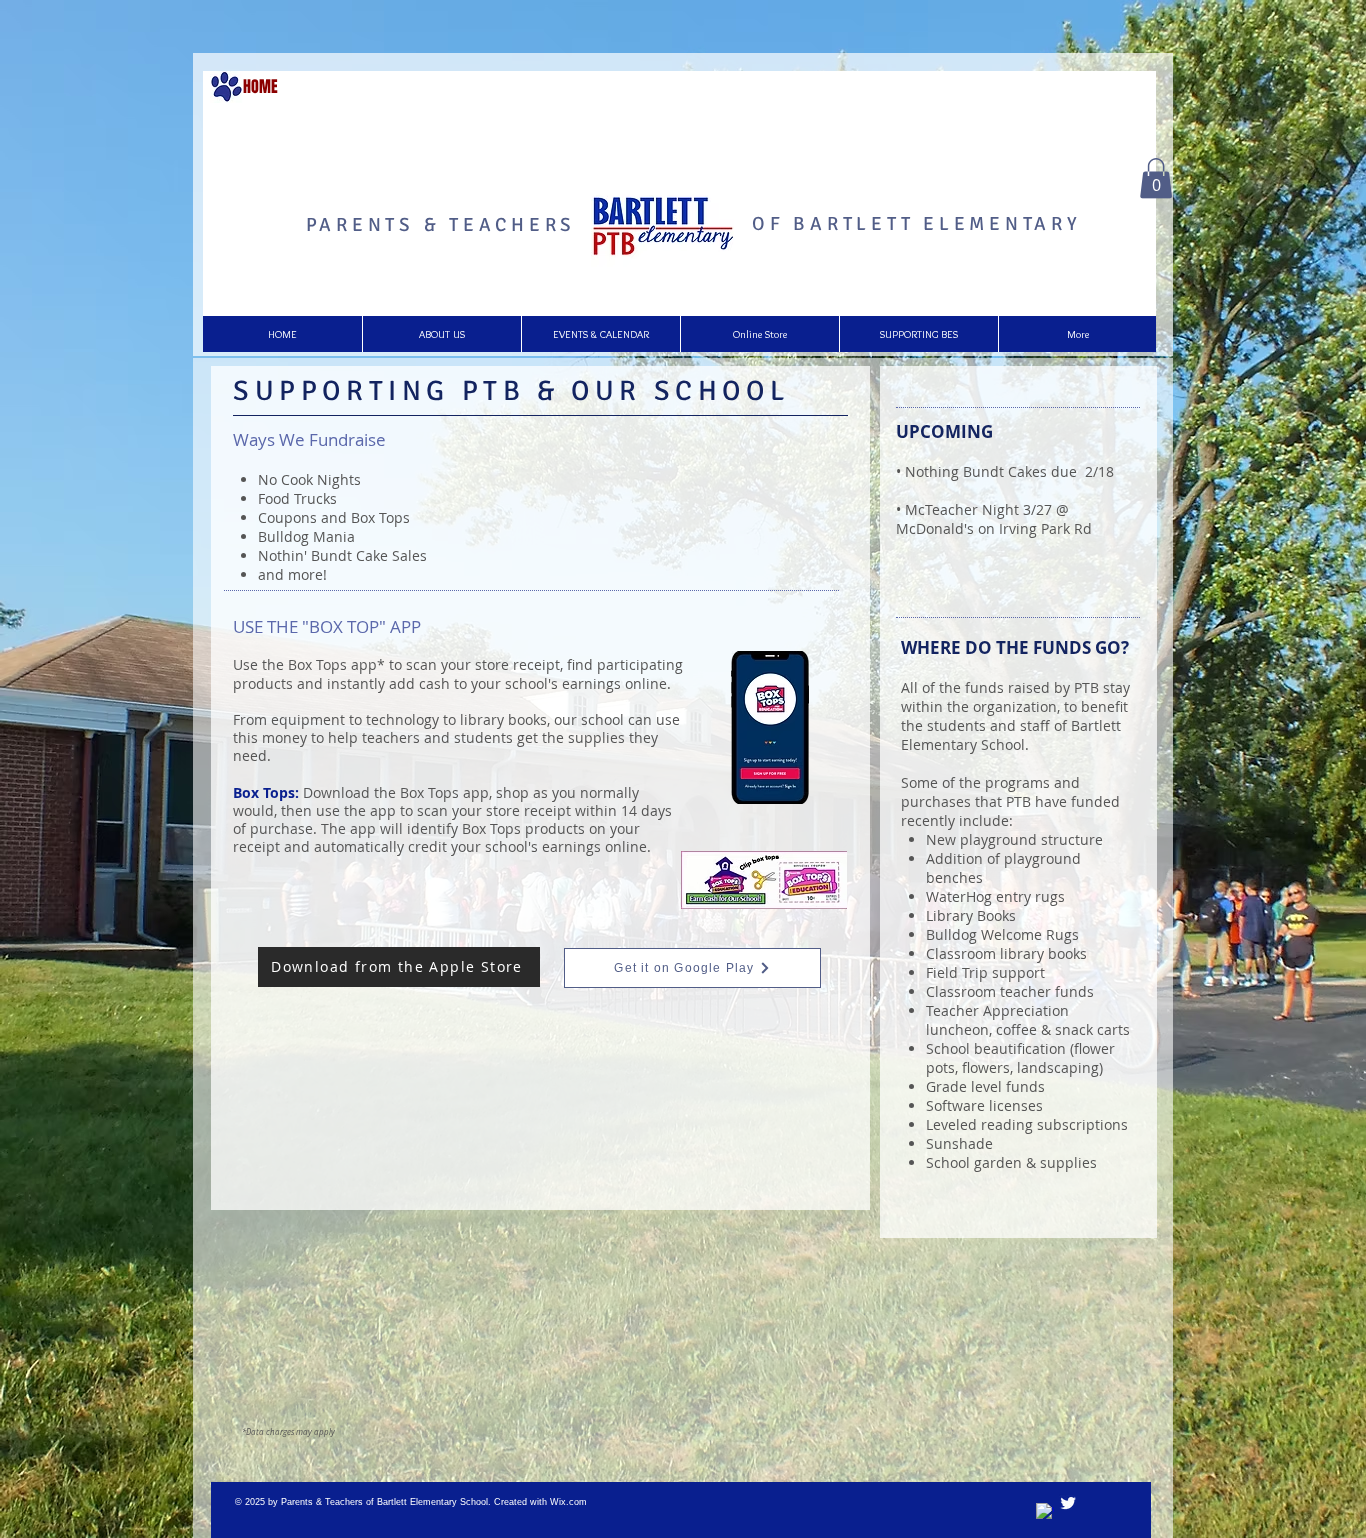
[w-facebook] (1045, 1512)
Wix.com (568, 1502)
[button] (1156, 178)
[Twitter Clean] (1068, 1503)
